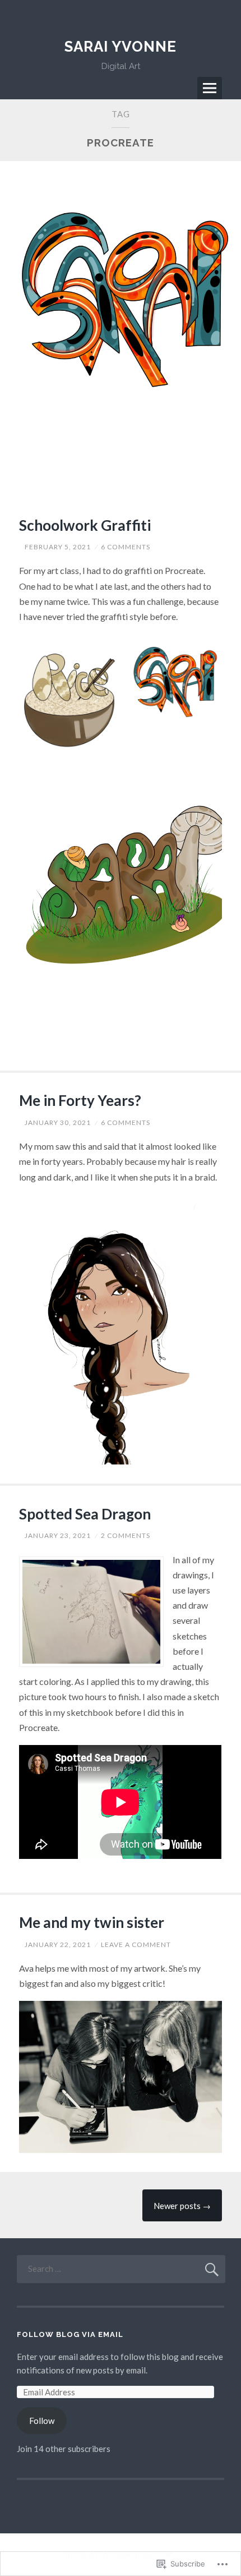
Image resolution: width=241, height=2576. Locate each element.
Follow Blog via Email (70, 2334)
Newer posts (182, 2206)
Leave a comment (136, 1944)
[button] (68, 699)
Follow (42, 2421)
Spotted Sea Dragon (85, 1514)
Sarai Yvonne (121, 47)
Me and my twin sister (92, 1922)
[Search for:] (121, 2269)
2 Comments (126, 1535)
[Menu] (210, 88)
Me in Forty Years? (80, 1100)
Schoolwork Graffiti (85, 525)
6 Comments (126, 547)
